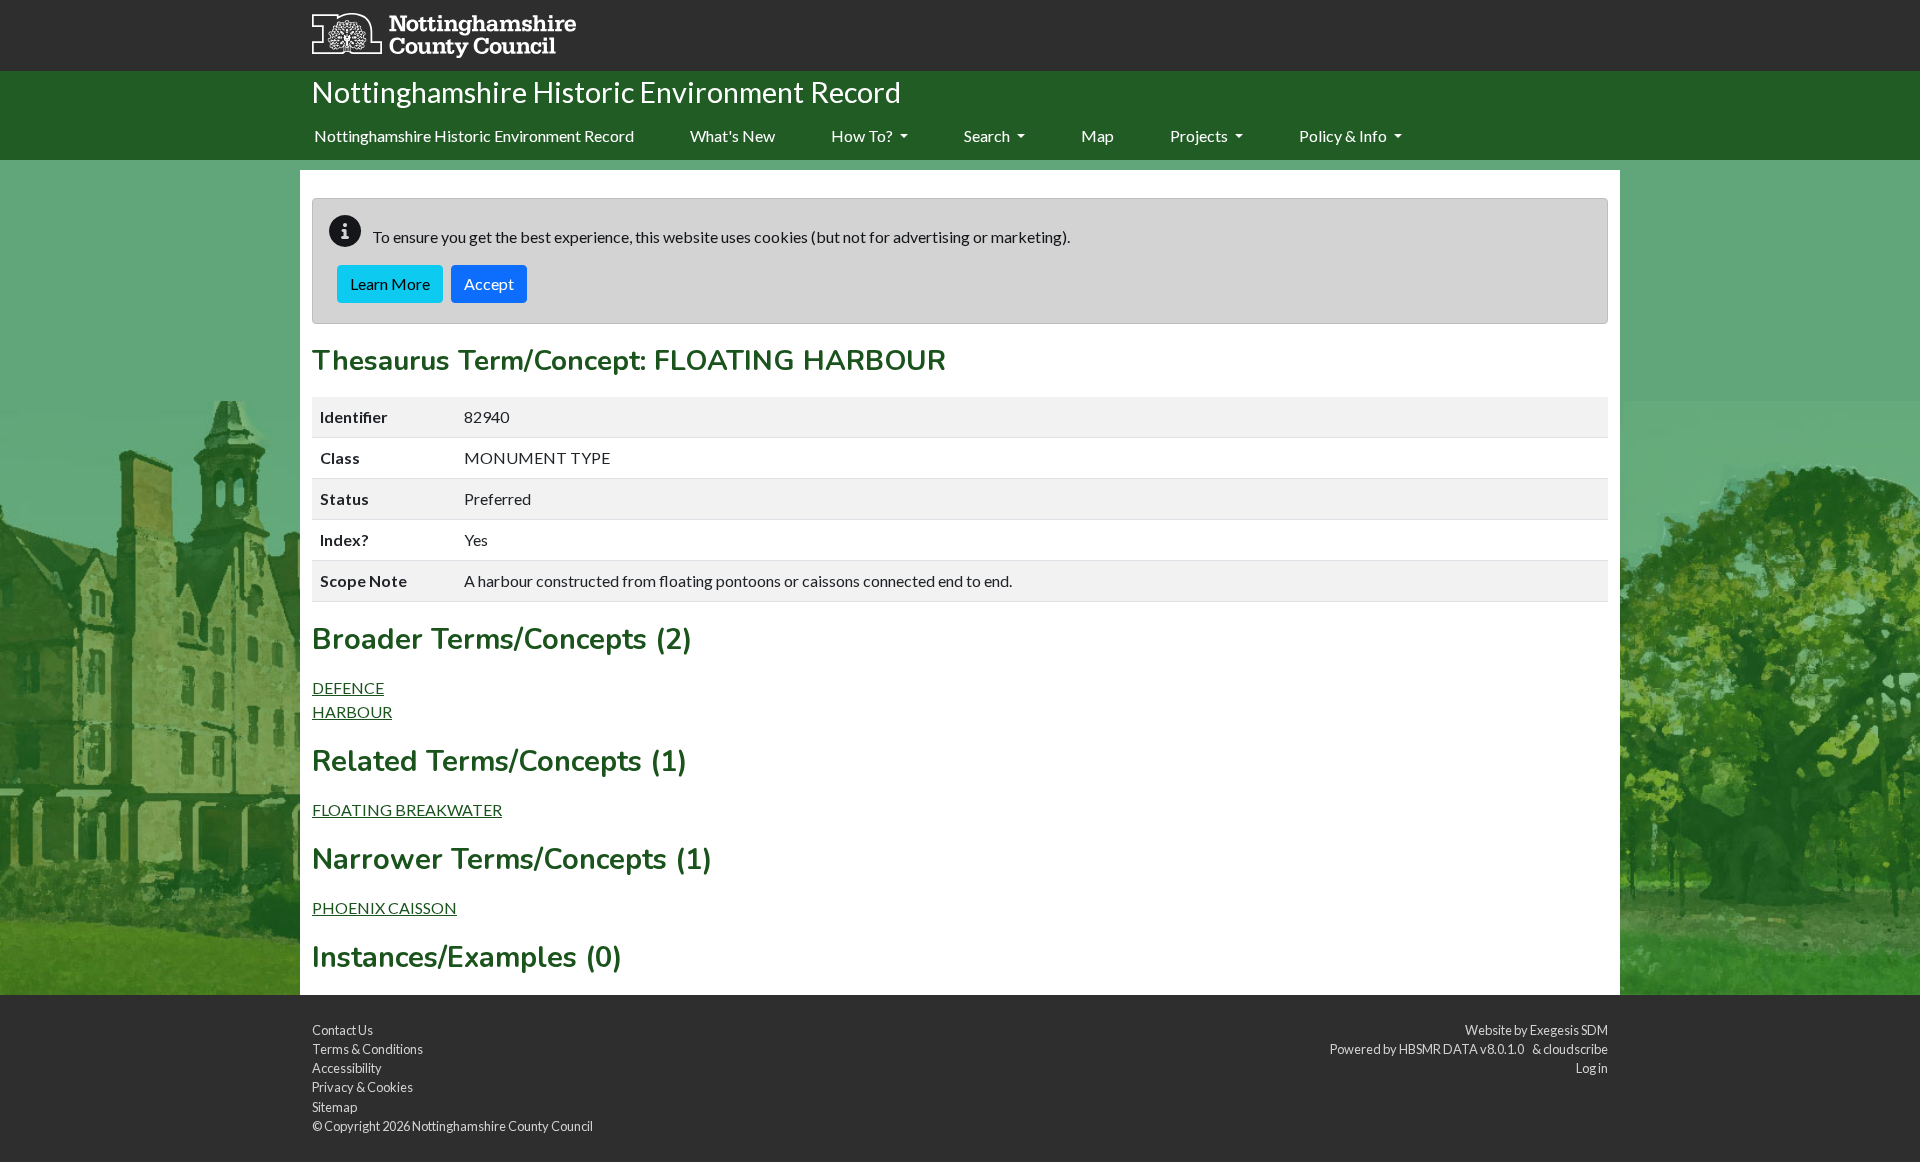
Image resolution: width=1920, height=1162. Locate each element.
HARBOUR (352, 711)
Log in (1592, 1068)
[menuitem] (732, 137)
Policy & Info (1344, 135)
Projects (1200, 135)
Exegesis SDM (1569, 1030)
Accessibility (347, 1068)
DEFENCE (348, 687)
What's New (732, 135)
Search (988, 135)
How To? (863, 135)
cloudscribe (1575, 1049)
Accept (489, 283)
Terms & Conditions (367, 1049)
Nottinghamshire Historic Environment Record (474, 135)
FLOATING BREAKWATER (407, 809)
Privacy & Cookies (362, 1087)
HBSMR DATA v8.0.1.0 (1463, 1049)
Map (1097, 135)
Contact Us (342, 1030)
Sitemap (334, 1107)
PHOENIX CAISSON (384, 907)
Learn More (390, 283)
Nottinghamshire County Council (502, 1126)
